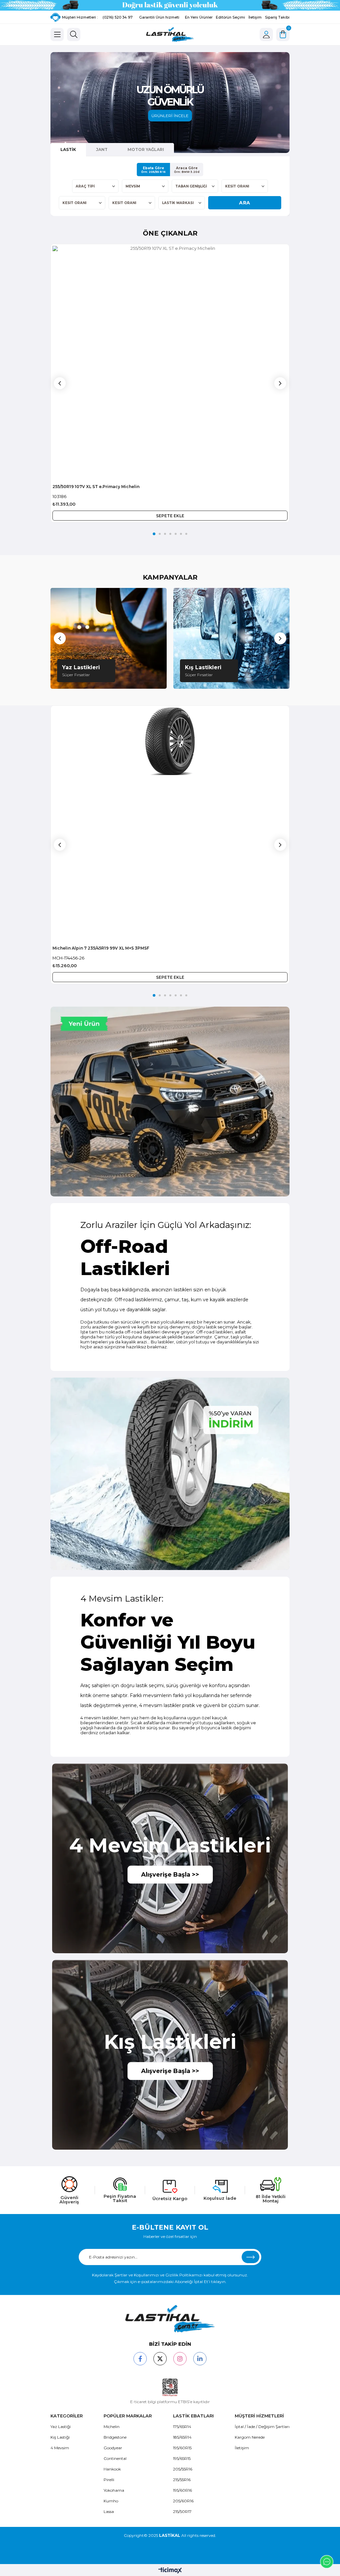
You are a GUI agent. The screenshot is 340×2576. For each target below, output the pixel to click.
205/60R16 (183, 2501)
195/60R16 (182, 2490)
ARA (245, 203)
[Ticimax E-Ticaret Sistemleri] (170, 2571)
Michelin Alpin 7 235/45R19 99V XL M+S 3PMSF (101, 948)
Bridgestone (115, 2437)
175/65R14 (182, 2427)
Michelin (112, 2427)
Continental (115, 2458)
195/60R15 (182, 2448)
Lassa (109, 2511)
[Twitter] (160, 2359)
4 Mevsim (60, 2448)
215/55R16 (182, 2480)
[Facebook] (140, 2359)
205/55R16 (183, 2469)
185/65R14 (182, 2437)
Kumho (111, 2501)
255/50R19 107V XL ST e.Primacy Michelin (96, 487)
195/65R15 (182, 2458)
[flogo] (170, 2319)
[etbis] (170, 2388)
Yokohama (114, 2490)
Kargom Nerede (250, 2437)
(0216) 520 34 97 (118, 17)
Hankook (112, 2469)
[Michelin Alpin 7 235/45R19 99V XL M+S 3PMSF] (170, 825)
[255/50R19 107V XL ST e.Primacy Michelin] (170, 363)
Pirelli (109, 2480)
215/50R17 (182, 2511)
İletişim (255, 17)
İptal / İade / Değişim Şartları (262, 2427)
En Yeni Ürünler (199, 17)
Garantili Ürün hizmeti (159, 17)
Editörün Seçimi (230, 17)
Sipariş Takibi (277, 17)
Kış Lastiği (60, 2437)
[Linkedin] (200, 2359)
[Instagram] (180, 2359)
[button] (154, 534)
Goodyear (113, 2448)
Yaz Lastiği (61, 2427)
